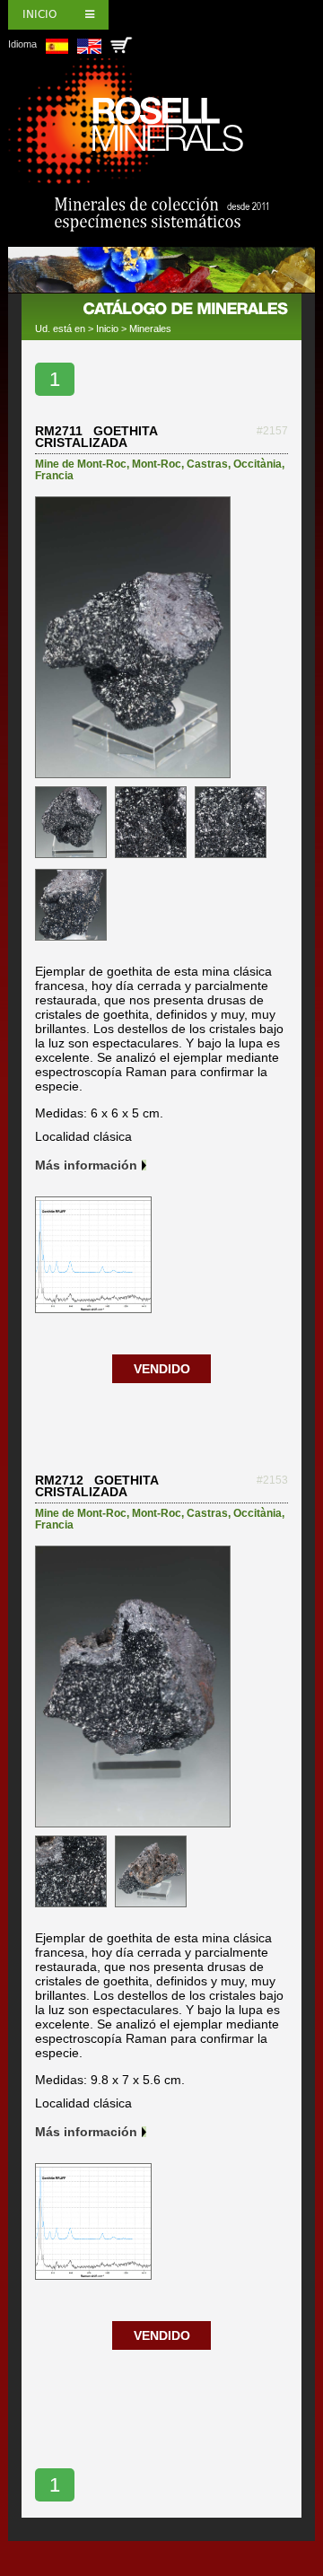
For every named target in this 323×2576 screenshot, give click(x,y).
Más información (86, 1165)
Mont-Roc (157, 464)
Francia (54, 476)
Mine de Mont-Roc (81, 464)
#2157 (272, 431)
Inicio (39, 14)
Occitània (258, 464)
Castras (207, 464)
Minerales (150, 329)
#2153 (272, 1480)
